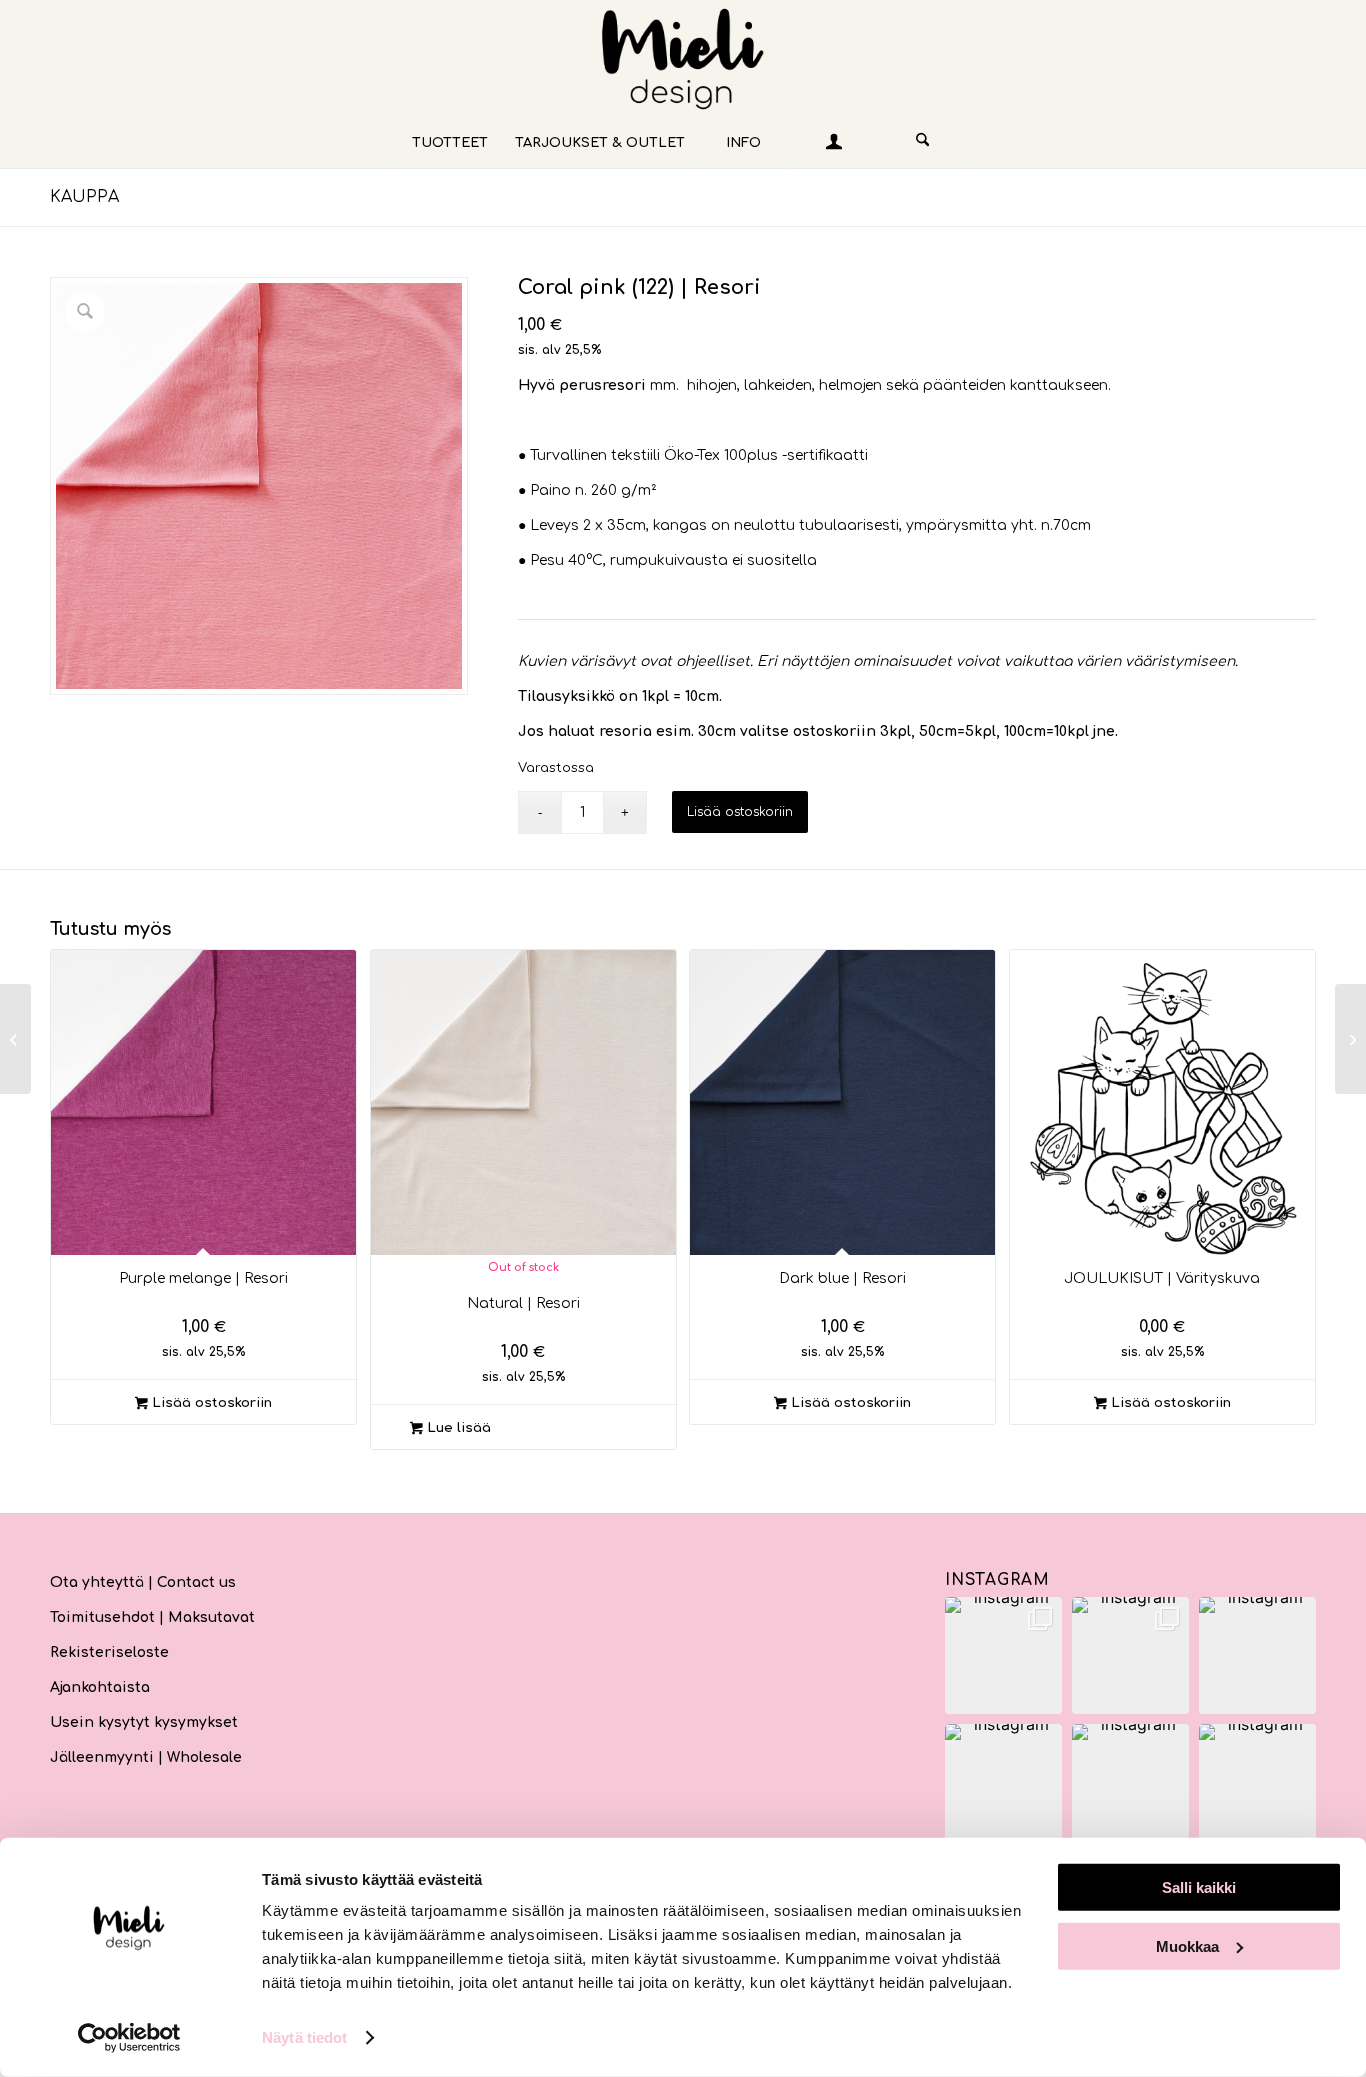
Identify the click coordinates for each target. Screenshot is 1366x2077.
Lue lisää (457, 1428)
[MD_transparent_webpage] (683, 59)
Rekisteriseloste (109, 1652)
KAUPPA (84, 197)
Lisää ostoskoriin (740, 812)
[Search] (922, 143)
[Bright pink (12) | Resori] (15, 1039)
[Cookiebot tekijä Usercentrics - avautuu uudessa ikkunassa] (129, 2038)
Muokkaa (1187, 1945)
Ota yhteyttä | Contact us (143, 1582)
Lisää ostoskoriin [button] (210, 1403)
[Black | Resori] (1350, 1039)
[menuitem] (449, 143)
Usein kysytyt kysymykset (144, 1722)
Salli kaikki (1199, 1887)
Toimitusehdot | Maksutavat (152, 1617)
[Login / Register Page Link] (833, 145)
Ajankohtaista (100, 1687)
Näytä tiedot (304, 2037)
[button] (1003, 1655)
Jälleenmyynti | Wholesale (146, 1757)
